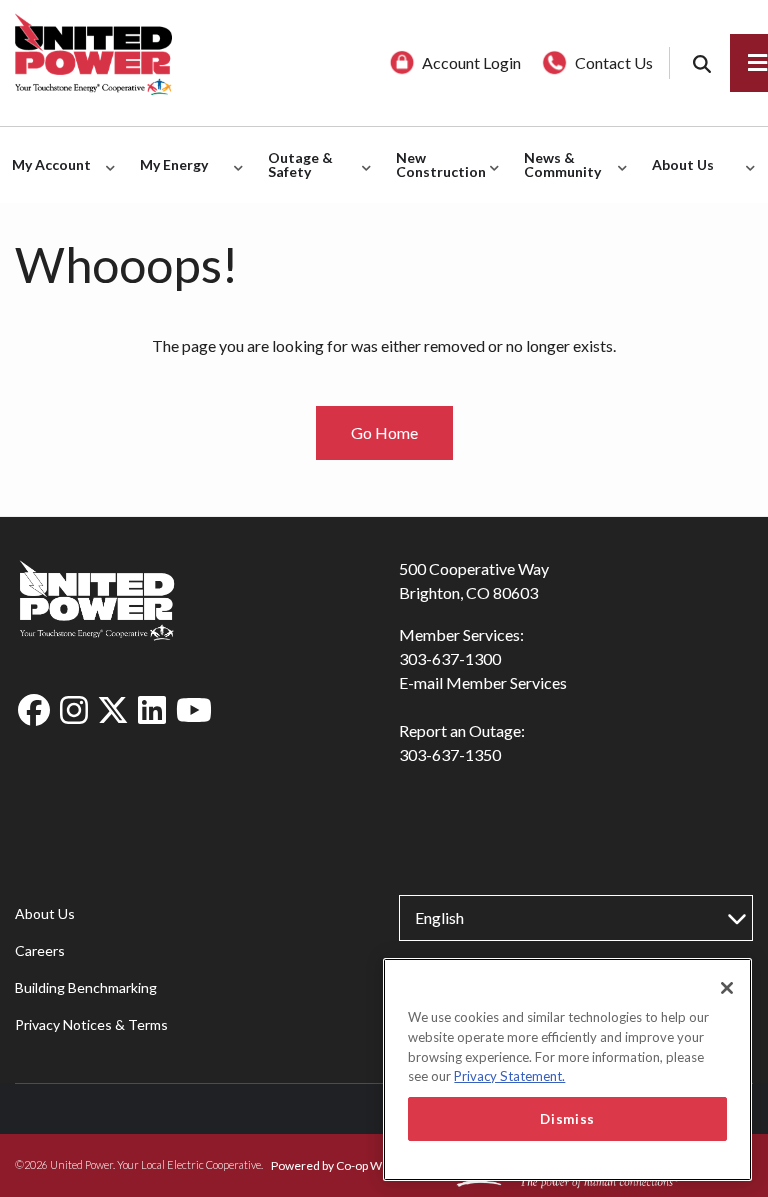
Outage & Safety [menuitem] (295, 176)
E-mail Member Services (483, 682)
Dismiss (567, 1119)
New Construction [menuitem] (436, 176)
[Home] (192, 55)
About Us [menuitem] (678, 176)
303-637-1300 (450, 658)
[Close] (727, 988)
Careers (40, 950)
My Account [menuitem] (46, 176)
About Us (45, 913)
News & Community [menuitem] (557, 176)
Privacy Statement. (509, 1076)
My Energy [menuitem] (169, 176)
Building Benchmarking (86, 987)
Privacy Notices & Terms (91, 1024)
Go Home (384, 432)
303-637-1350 (450, 754)
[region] (567, 1069)
